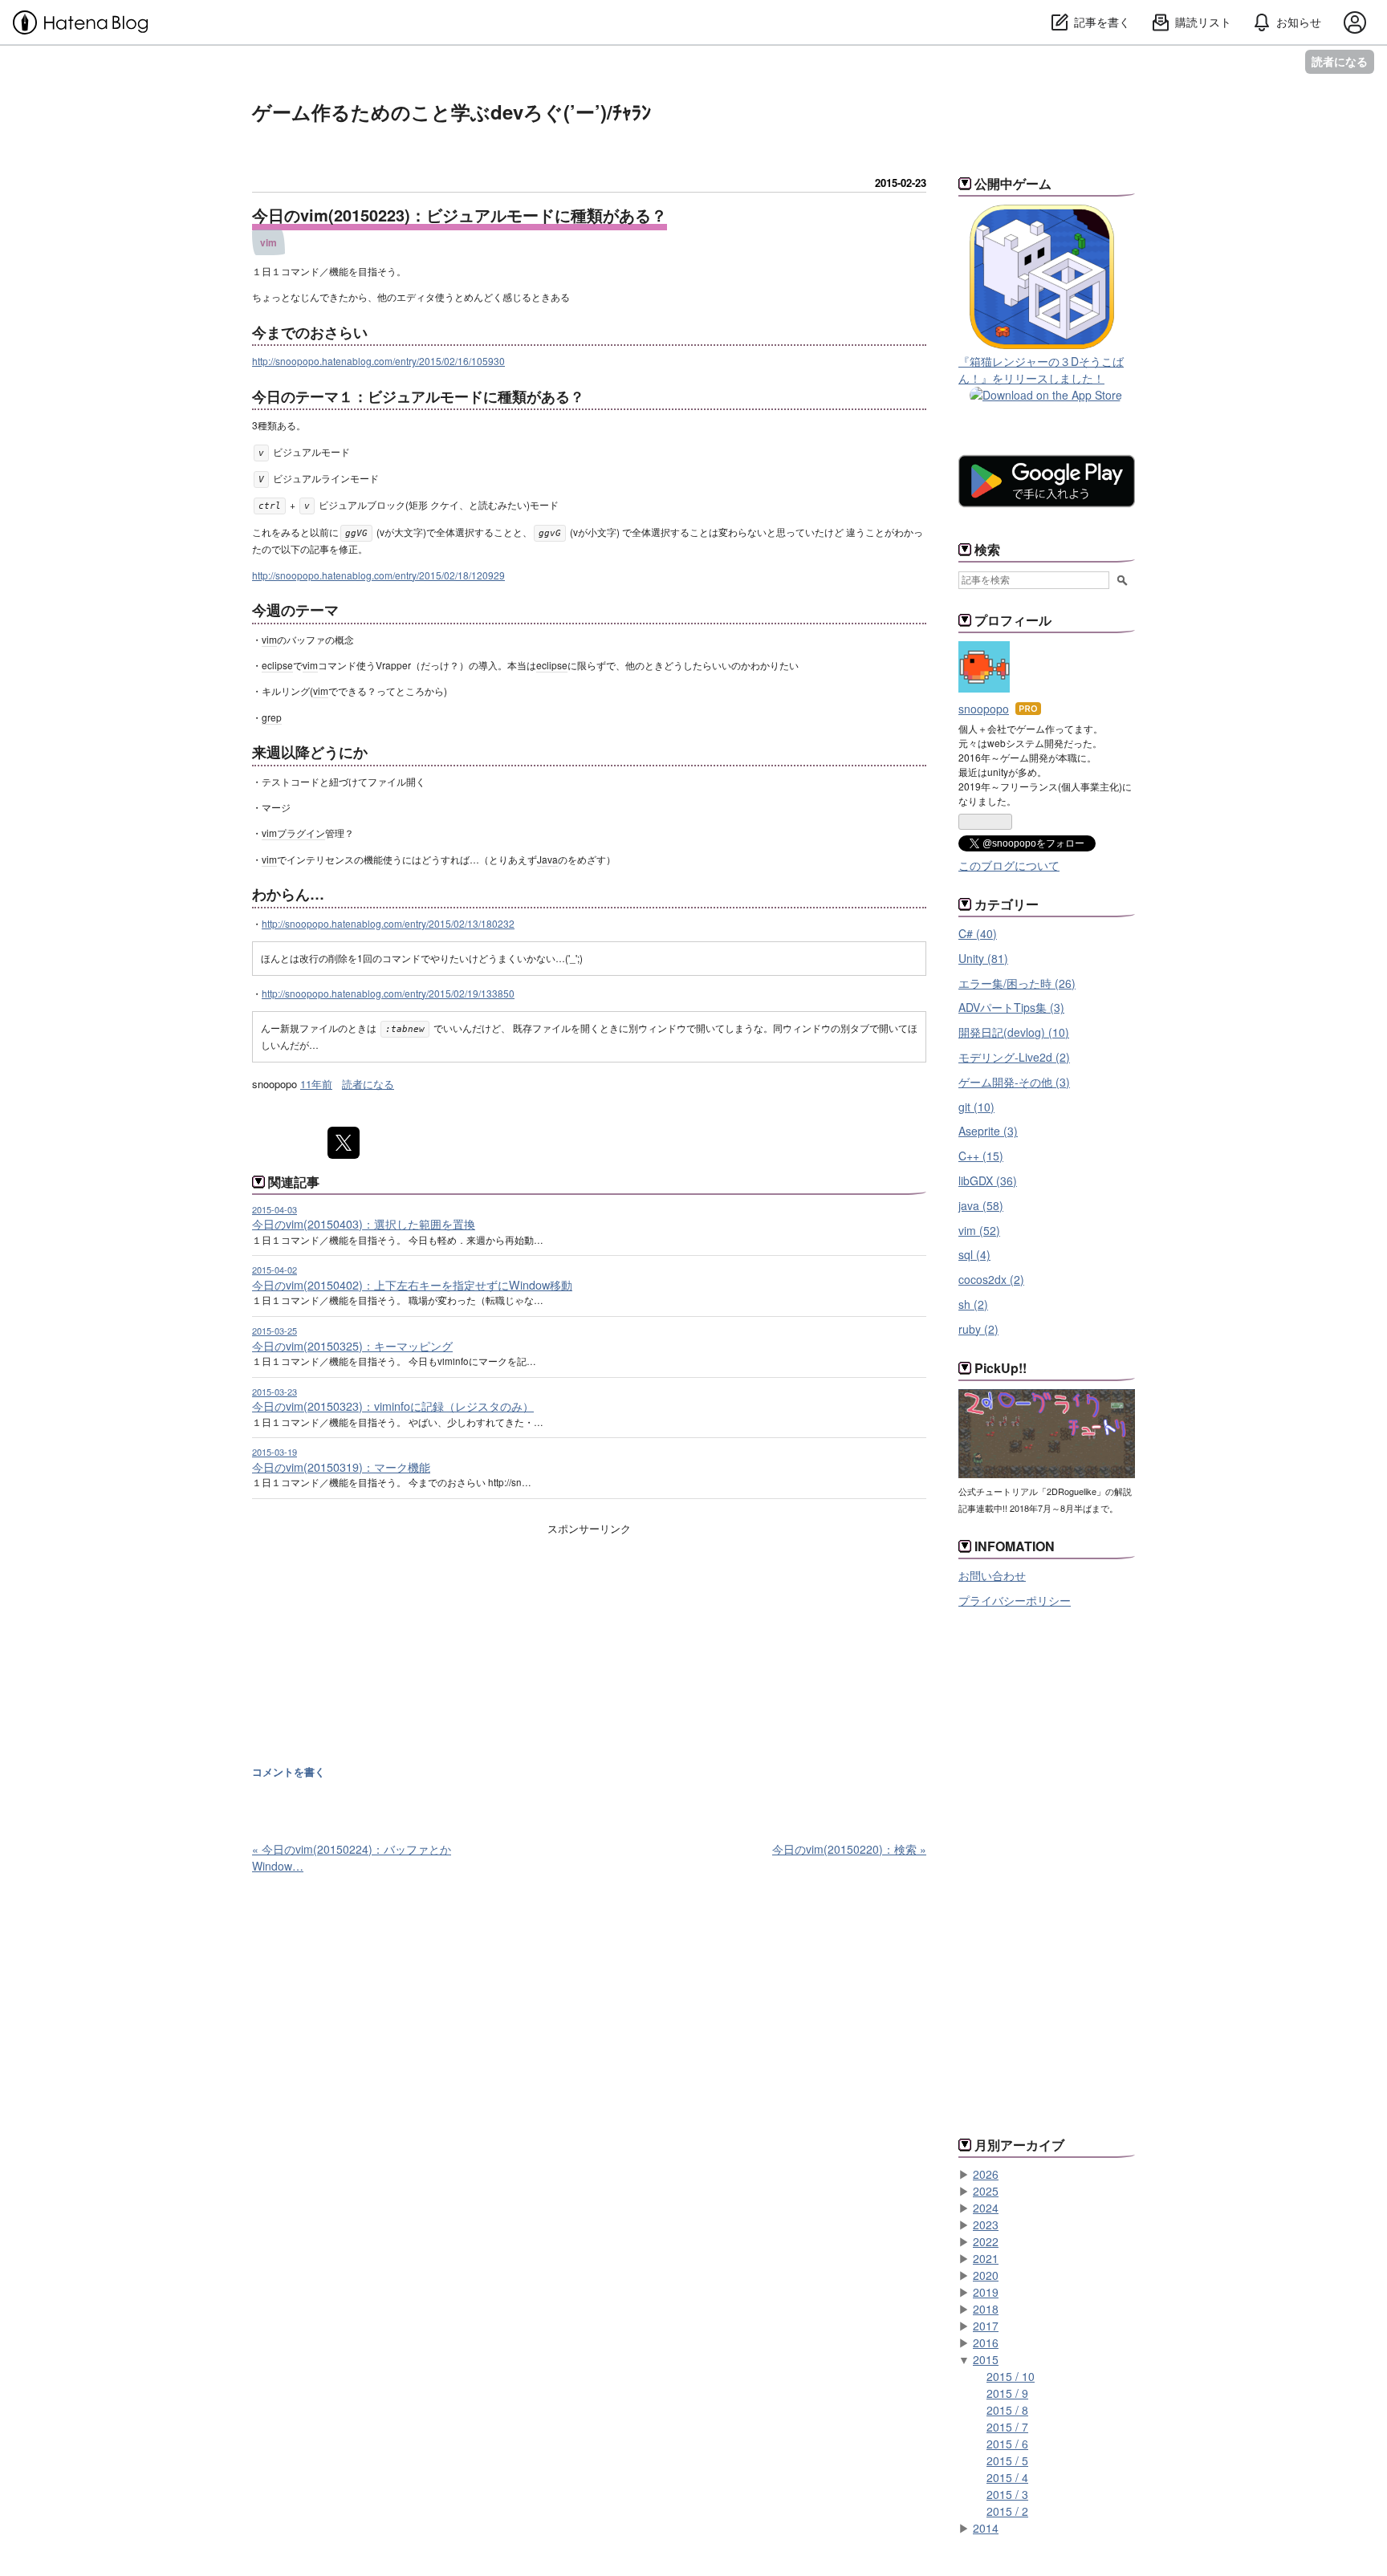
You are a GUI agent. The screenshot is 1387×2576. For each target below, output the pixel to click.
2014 (986, 2528)
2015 (986, 2359)
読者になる (1340, 61)
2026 (986, 2174)
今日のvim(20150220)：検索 (849, 1849)
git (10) (976, 1107)
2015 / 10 (1011, 2376)
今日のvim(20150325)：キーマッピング (352, 1346)
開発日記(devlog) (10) (1014, 1032)
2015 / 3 (1007, 2494)
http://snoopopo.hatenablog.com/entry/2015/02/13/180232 (388, 923)
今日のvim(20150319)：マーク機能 (341, 1467)
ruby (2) (978, 1329)
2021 (986, 2258)
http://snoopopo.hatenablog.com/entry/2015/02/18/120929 (378, 575)
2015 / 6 (1007, 2444)
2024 (986, 2208)
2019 (986, 2292)
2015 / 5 (1007, 2460)
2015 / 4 (1007, 2477)
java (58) (981, 1205)
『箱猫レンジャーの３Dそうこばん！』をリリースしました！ (1041, 370)
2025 (986, 2191)
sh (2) (973, 1304)
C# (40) (978, 933)
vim (268, 242)
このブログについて (1009, 865)
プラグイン (301, 833)
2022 (986, 2241)
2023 (986, 2225)
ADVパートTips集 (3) (1011, 1007)
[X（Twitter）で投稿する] (344, 1143)
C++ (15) (981, 1156)
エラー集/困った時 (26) (1017, 983)
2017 (986, 2326)
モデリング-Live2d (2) (1014, 1057)
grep (272, 717)
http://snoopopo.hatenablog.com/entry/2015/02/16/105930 (378, 361)
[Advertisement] (387, 1654)
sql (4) (974, 1254)
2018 (986, 2309)
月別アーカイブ (1019, 2145)
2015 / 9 (1007, 2393)
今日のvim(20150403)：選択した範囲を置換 (364, 1224)
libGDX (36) (988, 1180)
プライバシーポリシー (1015, 1600)
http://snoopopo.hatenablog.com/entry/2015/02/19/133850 (388, 993)
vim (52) (979, 1230)
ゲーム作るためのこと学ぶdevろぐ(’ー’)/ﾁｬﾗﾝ (451, 112)
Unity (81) (983, 958)
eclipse (277, 665)
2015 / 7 (1007, 2427)
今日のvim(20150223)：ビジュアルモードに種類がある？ (460, 215)
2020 (986, 2275)
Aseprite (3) (988, 1131)
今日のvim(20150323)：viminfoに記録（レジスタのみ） (393, 1406)
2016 (986, 2342)
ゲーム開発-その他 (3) (1014, 1082)
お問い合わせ (992, 1575)
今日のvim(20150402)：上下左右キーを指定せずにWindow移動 (412, 1285)
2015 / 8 (1007, 2410)
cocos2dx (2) (991, 1279)
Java (547, 859)
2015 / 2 (1007, 2511)
